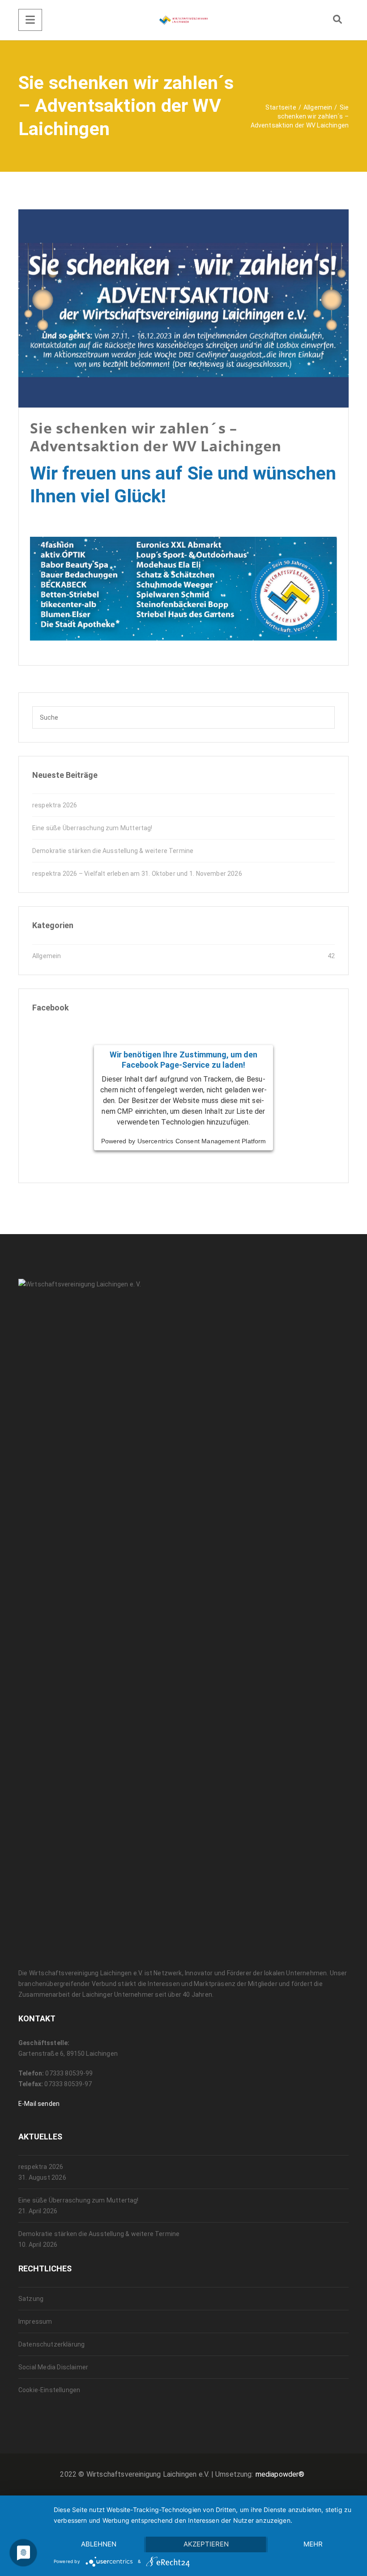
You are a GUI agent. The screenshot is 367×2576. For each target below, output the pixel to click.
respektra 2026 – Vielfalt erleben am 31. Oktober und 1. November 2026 (137, 874)
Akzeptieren (206, 2544)
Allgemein (47, 956)
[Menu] (30, 20)
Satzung (31, 2299)
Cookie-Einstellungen (49, 2390)
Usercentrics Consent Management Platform (202, 1141)
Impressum (35, 2321)
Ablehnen (99, 2544)
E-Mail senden (39, 2104)
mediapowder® (280, 2474)
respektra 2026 (55, 805)
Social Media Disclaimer (53, 2367)
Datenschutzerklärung (51, 2344)
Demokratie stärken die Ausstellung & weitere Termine (113, 851)
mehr (313, 2544)
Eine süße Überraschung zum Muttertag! (92, 828)
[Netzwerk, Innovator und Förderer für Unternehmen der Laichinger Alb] (183, 20)
